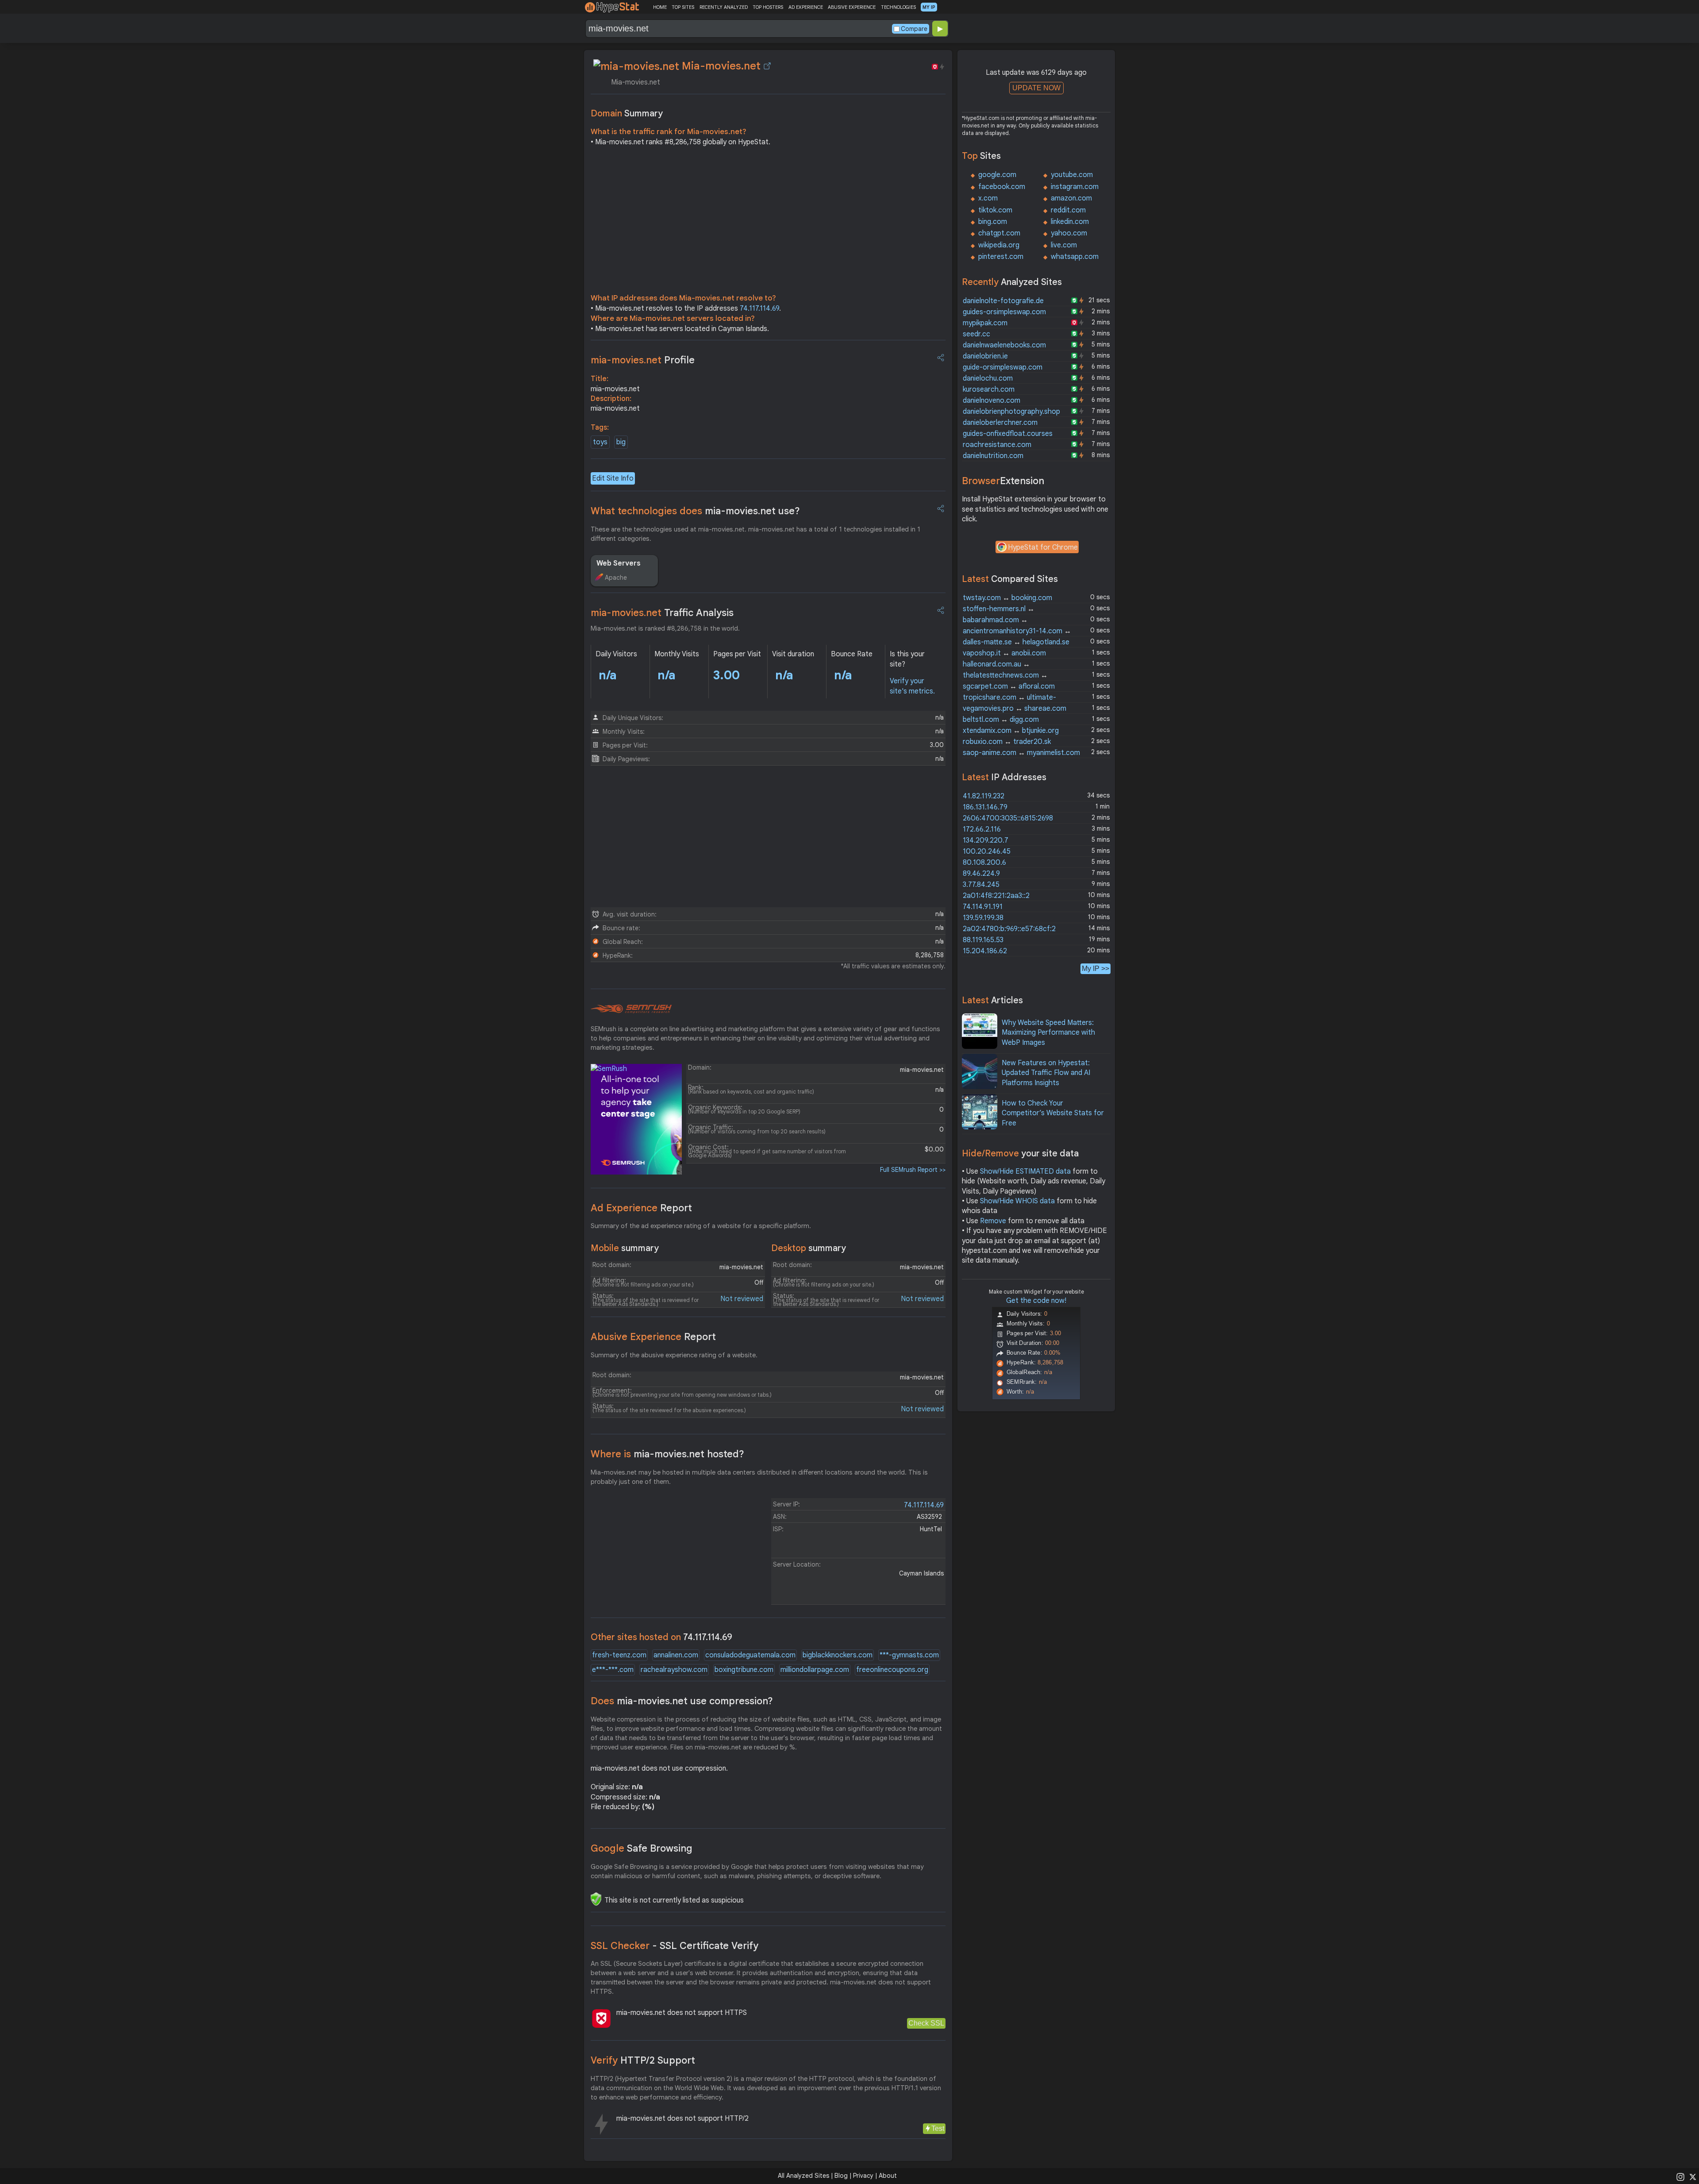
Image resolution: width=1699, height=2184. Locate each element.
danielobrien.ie (985, 356)
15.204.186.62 (985, 951)
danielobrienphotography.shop (1011, 412)
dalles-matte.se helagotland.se (1016, 642)
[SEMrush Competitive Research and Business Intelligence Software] (631, 1009)
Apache (616, 578)
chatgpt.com (999, 233)
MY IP (929, 7)
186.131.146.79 (985, 807)
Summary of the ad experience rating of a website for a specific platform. (701, 1226)
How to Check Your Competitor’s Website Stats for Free (1053, 1113)
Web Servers (619, 563)
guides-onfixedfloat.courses (1008, 434)
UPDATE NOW (1036, 88)
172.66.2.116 (982, 829)
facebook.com (1002, 187)
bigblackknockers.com (838, 1655)
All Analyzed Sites (803, 2176)
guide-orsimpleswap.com (1003, 367)
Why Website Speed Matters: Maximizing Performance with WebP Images (1048, 1033)
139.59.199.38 (983, 918)
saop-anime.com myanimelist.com (1021, 753)
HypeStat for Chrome (1043, 547)
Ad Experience (641, 1208)
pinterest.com (1001, 257)
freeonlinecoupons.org (892, 1670)
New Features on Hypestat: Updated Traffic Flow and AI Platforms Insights (1046, 1073)
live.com (1064, 245)
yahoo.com (1069, 233)
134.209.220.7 (986, 840)
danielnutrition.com (993, 456)
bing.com (993, 222)
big (621, 442)
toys (600, 442)
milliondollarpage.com (815, 1670)
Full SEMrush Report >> (913, 1170)
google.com (997, 175)
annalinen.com (676, 1655)
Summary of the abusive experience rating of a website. (674, 1355)
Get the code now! (1036, 1301)
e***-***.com (613, 1670)
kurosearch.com (989, 389)
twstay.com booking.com (1007, 598)
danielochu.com (988, 378)
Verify (643, 2060)
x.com (988, 198)
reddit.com (1068, 210)
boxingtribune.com (744, 1670)
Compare (914, 29)
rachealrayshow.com (674, 1670)
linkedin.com (1070, 222)
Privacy (863, 2176)
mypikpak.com (985, 323)
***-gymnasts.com (909, 1655)
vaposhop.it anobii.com (1004, 653)
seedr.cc (976, 334)
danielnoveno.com (992, 401)
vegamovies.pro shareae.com (1015, 709)
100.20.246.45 (987, 851)
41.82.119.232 (984, 796)
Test (938, 2128)
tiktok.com (995, 210)
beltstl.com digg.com (1001, 720)
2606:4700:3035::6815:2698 (1008, 818)
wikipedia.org (999, 245)
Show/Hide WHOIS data (1017, 1201)
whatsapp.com (1075, 257)
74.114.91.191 (983, 907)
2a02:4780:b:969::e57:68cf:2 (1009, 929)
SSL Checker (675, 1946)
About (888, 2176)
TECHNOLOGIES (898, 7)
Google (642, 1848)
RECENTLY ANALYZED (724, 7)
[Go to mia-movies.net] (767, 66)
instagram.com (1075, 187)
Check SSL (926, 2023)
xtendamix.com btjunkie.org (1011, 731)
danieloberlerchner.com (1000, 423)
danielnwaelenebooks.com (1004, 345)
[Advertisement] (768, 222)
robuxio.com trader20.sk (1007, 742)
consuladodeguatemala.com (750, 1655)
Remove (993, 1221)
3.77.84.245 (981, 885)
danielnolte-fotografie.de (1003, 301)
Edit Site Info (613, 478)
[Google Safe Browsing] (596, 1899)
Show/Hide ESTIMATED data (1025, 1171)
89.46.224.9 (981, 874)
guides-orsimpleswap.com (1004, 312)
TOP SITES (683, 7)
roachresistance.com (997, 445)
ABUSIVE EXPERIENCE (852, 7)
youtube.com (1072, 175)
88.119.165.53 (983, 940)
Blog (841, 2176)
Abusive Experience (653, 1337)
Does (682, 1701)
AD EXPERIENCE (806, 7)
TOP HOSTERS (768, 7)
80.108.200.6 (984, 863)
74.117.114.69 (759, 308)
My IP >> (1096, 969)
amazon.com (1071, 198)
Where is (667, 1454)
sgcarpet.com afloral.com (1009, 686)
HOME (660, 7)
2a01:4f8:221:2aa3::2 (996, 896)
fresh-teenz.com (619, 1655)
